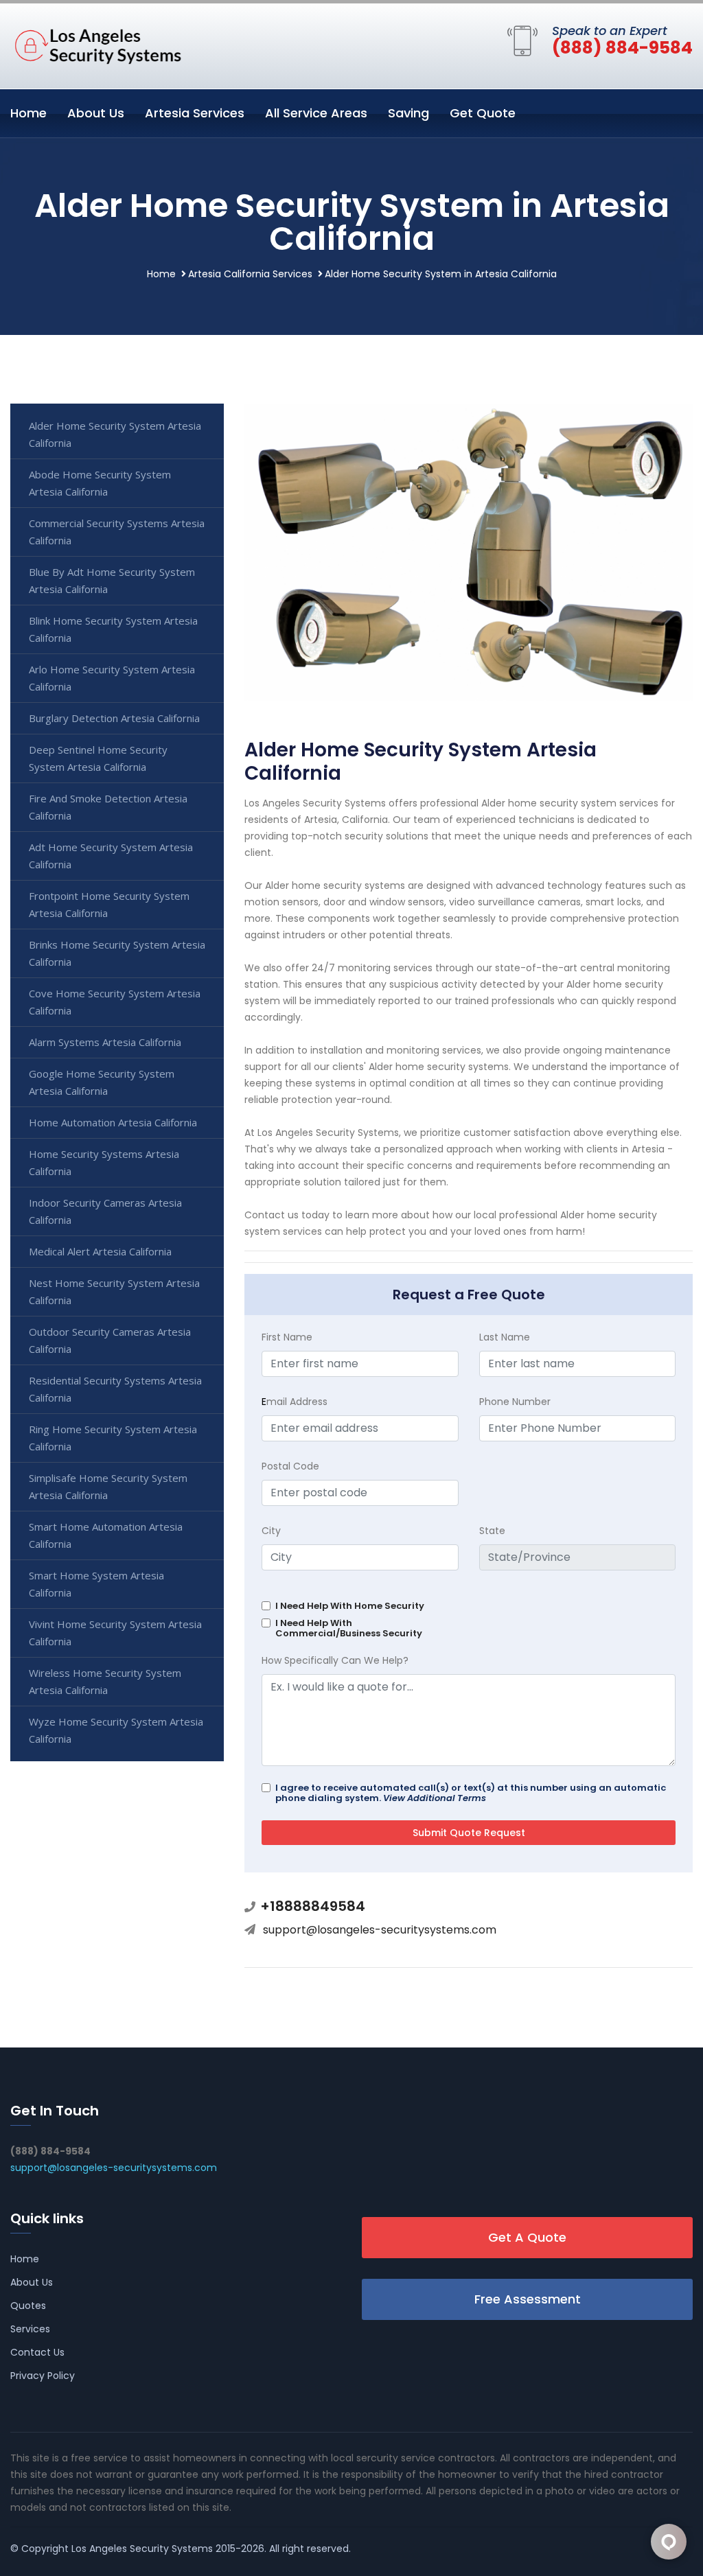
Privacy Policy (43, 2376)
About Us (96, 113)
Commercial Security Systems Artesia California (117, 532)
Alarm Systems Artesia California (105, 1042)
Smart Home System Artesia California (96, 1584)
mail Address (295, 1402)
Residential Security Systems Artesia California (115, 1389)
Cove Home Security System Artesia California (115, 1002)
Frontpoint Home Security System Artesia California (109, 904)
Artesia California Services (250, 274)
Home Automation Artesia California (113, 1122)
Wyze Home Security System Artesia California (116, 1730)
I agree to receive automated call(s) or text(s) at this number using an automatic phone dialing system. (471, 1793)
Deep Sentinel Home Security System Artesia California (98, 758)
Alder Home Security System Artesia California (115, 434)
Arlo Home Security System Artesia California (112, 678)
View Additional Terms (435, 1798)
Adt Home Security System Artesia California (111, 856)
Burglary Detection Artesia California (114, 718)
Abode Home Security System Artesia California (100, 483)
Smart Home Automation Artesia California (106, 1535)
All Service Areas (316, 113)
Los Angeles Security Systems (142, 2549)
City (271, 1531)
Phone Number (515, 1402)
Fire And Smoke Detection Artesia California (108, 807)
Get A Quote (527, 2237)
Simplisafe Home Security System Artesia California (108, 1486)
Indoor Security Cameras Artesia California (105, 1211)
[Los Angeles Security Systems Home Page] (96, 43)
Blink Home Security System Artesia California (113, 629)
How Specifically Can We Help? (335, 1660)
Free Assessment (528, 2299)
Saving (408, 113)
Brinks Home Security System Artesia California (117, 953)
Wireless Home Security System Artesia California (105, 1681)
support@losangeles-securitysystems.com (380, 1930)
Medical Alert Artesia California (100, 1251)
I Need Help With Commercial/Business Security (349, 1628)
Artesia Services (195, 113)
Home (28, 113)
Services (30, 2329)
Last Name (505, 1337)
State (492, 1531)
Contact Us (37, 2352)
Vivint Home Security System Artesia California (115, 1633)
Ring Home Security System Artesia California (113, 1438)
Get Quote (483, 113)
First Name (287, 1337)
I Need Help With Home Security (350, 1606)
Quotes (28, 2306)
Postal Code (290, 1466)
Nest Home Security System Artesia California (114, 1291)
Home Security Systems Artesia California (104, 1162)
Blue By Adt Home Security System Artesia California (112, 580)
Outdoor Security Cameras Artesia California (110, 1340)
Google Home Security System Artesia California (102, 1082)
